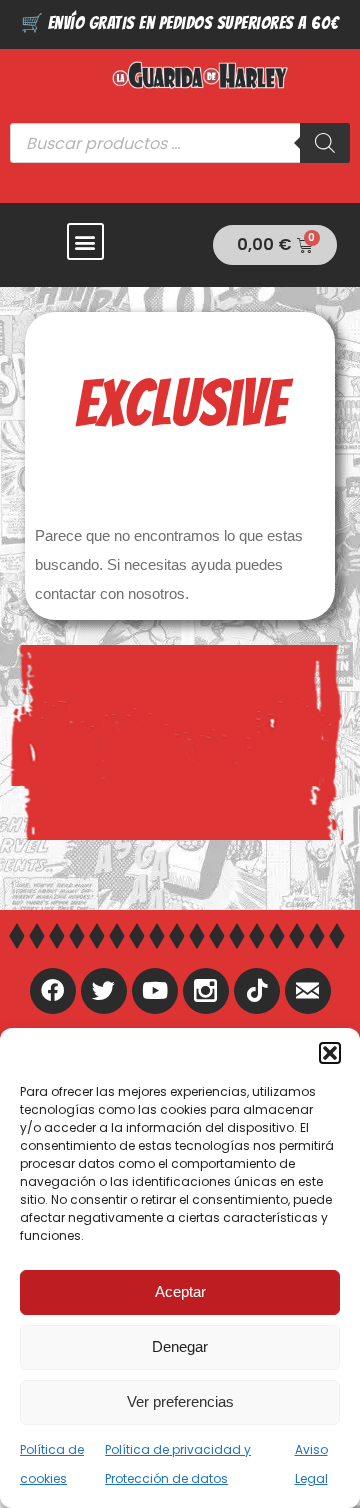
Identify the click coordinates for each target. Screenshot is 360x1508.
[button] (330, 1053)
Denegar (180, 1346)
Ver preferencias (180, 1401)
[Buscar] (325, 143)
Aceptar (180, 1291)
